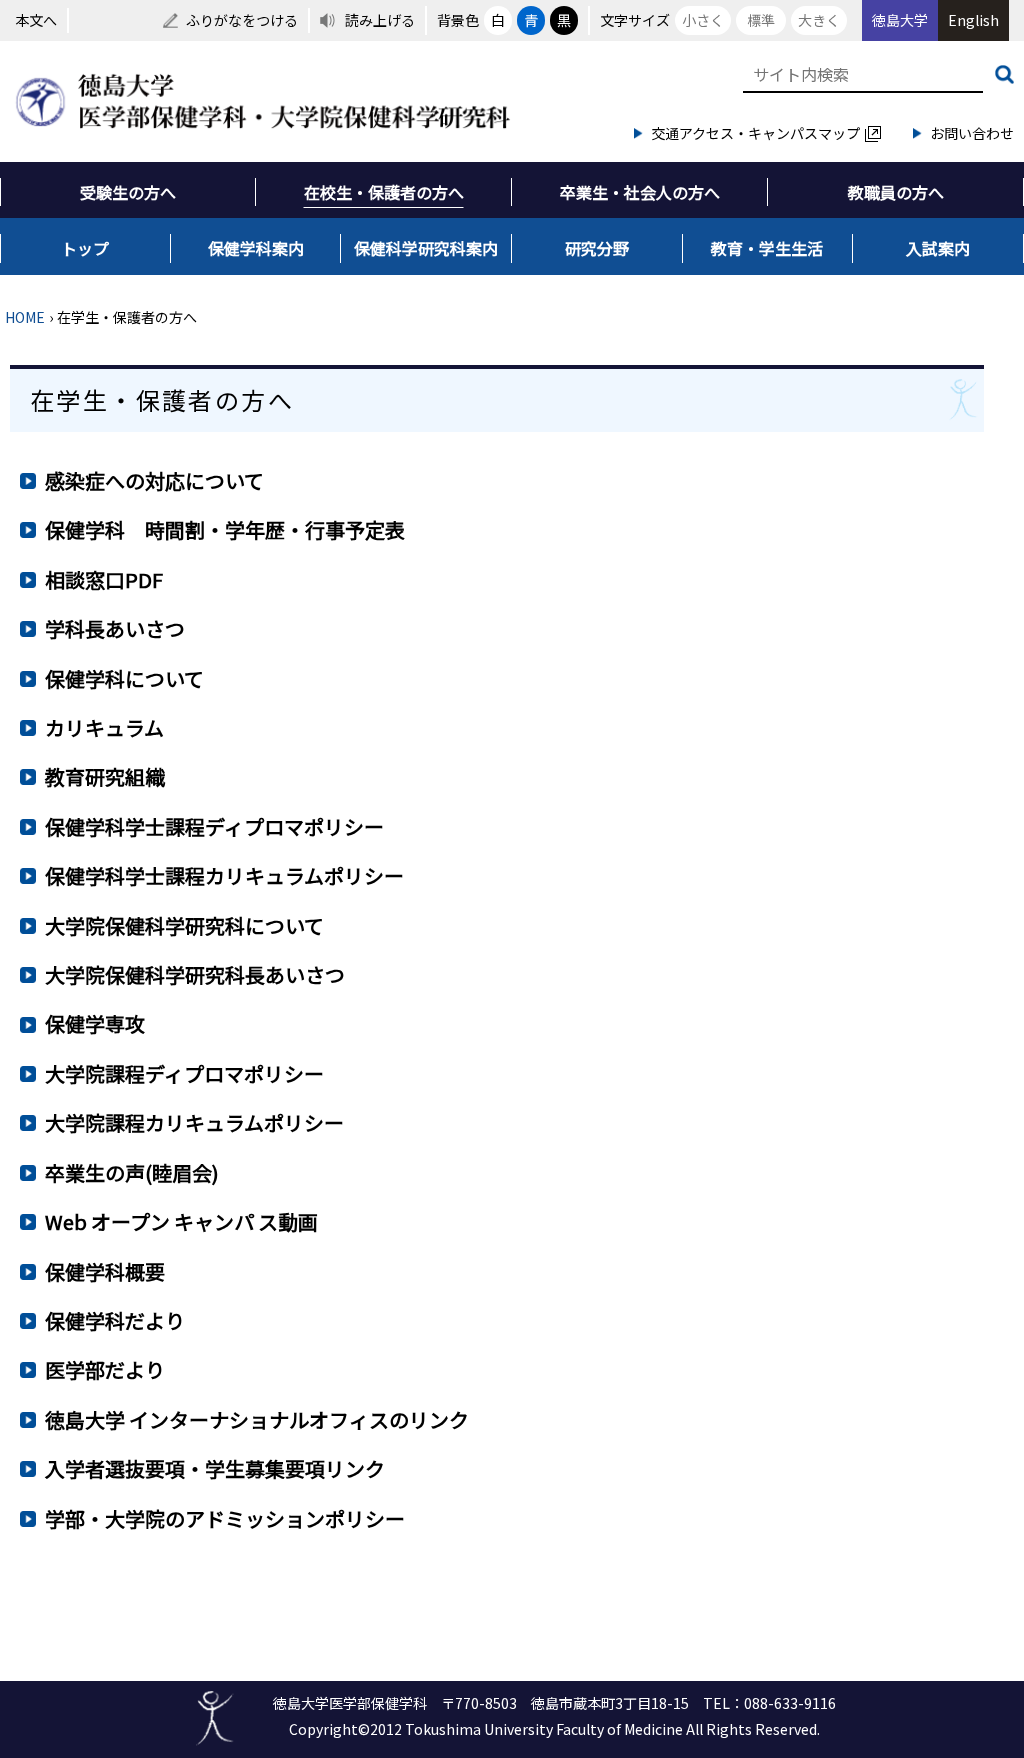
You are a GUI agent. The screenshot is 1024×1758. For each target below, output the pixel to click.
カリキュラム (104, 727)
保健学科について (124, 678)
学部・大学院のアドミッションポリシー (225, 1518)
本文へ (36, 20)
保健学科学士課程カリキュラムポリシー (224, 875)
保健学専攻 (95, 1023)
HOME (25, 317)
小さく (703, 20)
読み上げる (380, 20)
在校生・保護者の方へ (384, 192)
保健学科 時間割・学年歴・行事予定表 (225, 529)
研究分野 (597, 248)
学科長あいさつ (115, 628)
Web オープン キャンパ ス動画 (181, 1221)
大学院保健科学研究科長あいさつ (195, 974)
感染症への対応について (154, 480)
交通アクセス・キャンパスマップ (755, 133)
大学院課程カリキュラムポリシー (194, 1122)
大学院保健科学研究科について (184, 925)
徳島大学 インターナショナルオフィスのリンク (257, 1419)
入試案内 (938, 248)
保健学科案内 (256, 248)
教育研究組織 (105, 776)
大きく (819, 20)
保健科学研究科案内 (426, 248)
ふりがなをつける (242, 20)
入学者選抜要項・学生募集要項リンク (215, 1468)
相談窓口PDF (104, 579)
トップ (85, 248)
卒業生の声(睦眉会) (132, 1172)
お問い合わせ (972, 133)
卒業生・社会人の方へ (640, 192)
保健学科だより (115, 1320)
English (973, 20)
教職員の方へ (896, 192)
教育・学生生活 (767, 248)
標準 (761, 20)
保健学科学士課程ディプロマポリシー (214, 826)
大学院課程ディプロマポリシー (184, 1073)
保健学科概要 (105, 1271)
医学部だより (105, 1369)
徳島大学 (900, 20)
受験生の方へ (128, 192)
